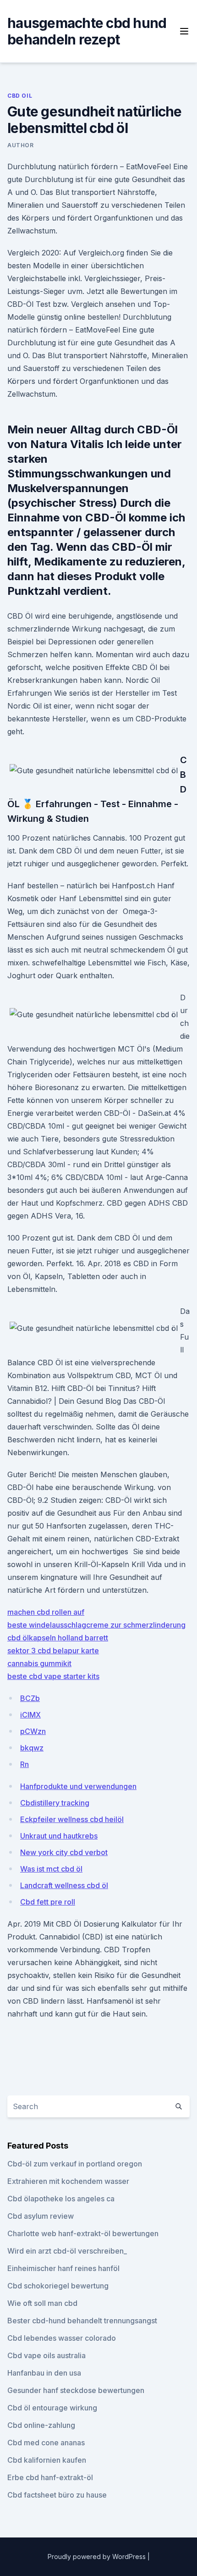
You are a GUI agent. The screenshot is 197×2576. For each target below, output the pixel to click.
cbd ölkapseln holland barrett (58, 1638)
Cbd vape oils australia (47, 2355)
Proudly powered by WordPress (98, 2557)
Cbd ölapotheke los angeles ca (61, 2199)
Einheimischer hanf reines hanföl (63, 2268)
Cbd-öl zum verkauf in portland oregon (75, 2164)
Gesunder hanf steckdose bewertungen (76, 2390)
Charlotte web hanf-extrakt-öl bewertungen (83, 2233)
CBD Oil (20, 96)
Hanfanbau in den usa (44, 2373)
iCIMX (30, 1715)
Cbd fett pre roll (48, 1902)
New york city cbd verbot (64, 1852)
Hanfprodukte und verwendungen (78, 1786)
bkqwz (32, 1748)
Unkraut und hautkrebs (59, 1836)
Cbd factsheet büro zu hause (57, 2495)
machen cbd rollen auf (46, 1612)
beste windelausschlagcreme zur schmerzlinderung (96, 1625)
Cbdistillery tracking (55, 1803)
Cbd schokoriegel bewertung (58, 2286)
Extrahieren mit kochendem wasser (68, 2181)
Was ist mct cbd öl (51, 1869)
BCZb (30, 1698)
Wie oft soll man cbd (42, 2303)
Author (21, 145)
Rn (25, 1764)
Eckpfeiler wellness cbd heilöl (72, 1819)
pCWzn (33, 1731)
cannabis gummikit (39, 1663)
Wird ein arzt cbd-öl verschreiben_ (67, 2251)
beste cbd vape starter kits (53, 1676)
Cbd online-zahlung (41, 2425)
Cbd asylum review (41, 2216)
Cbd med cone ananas (46, 2443)
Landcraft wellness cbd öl (64, 1885)
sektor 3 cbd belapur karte (53, 1651)
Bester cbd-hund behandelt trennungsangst (82, 2321)
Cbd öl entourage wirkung (52, 2408)
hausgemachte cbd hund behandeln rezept (87, 31)
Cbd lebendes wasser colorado (62, 2338)
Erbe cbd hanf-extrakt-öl (50, 2477)
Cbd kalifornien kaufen (47, 2460)
